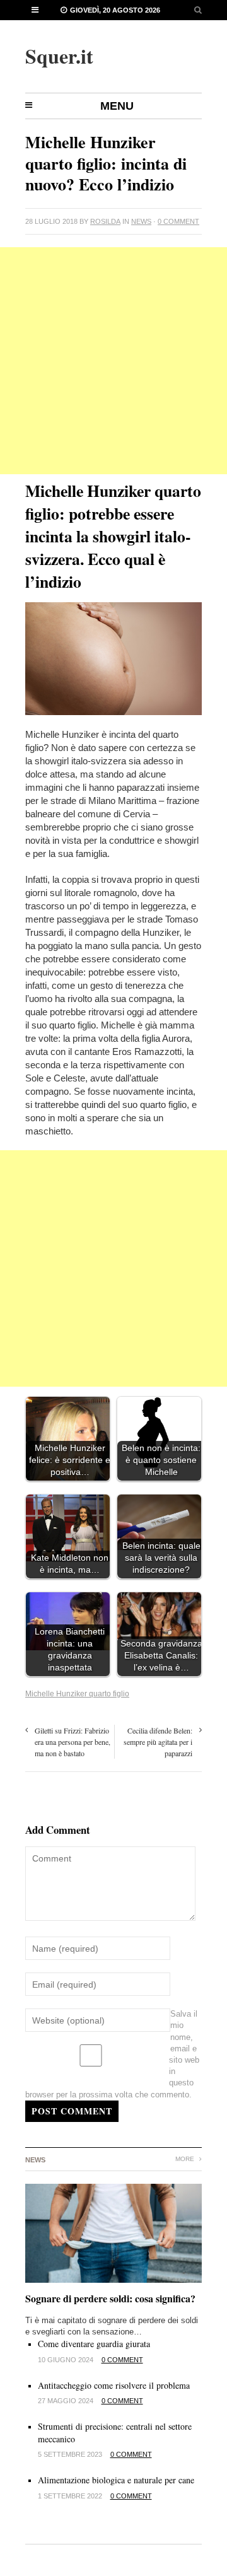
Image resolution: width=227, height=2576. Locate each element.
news (141, 221)
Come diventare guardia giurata (94, 2344)
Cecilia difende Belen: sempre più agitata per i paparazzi (158, 1742)
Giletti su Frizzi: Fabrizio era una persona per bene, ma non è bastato (73, 1742)
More (186, 2159)
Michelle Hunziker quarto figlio (77, 1694)
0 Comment (178, 221)
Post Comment (72, 2111)
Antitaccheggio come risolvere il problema (114, 2385)
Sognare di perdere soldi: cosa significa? (110, 2298)
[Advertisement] (113, 361)
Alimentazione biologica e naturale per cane (116, 2480)
